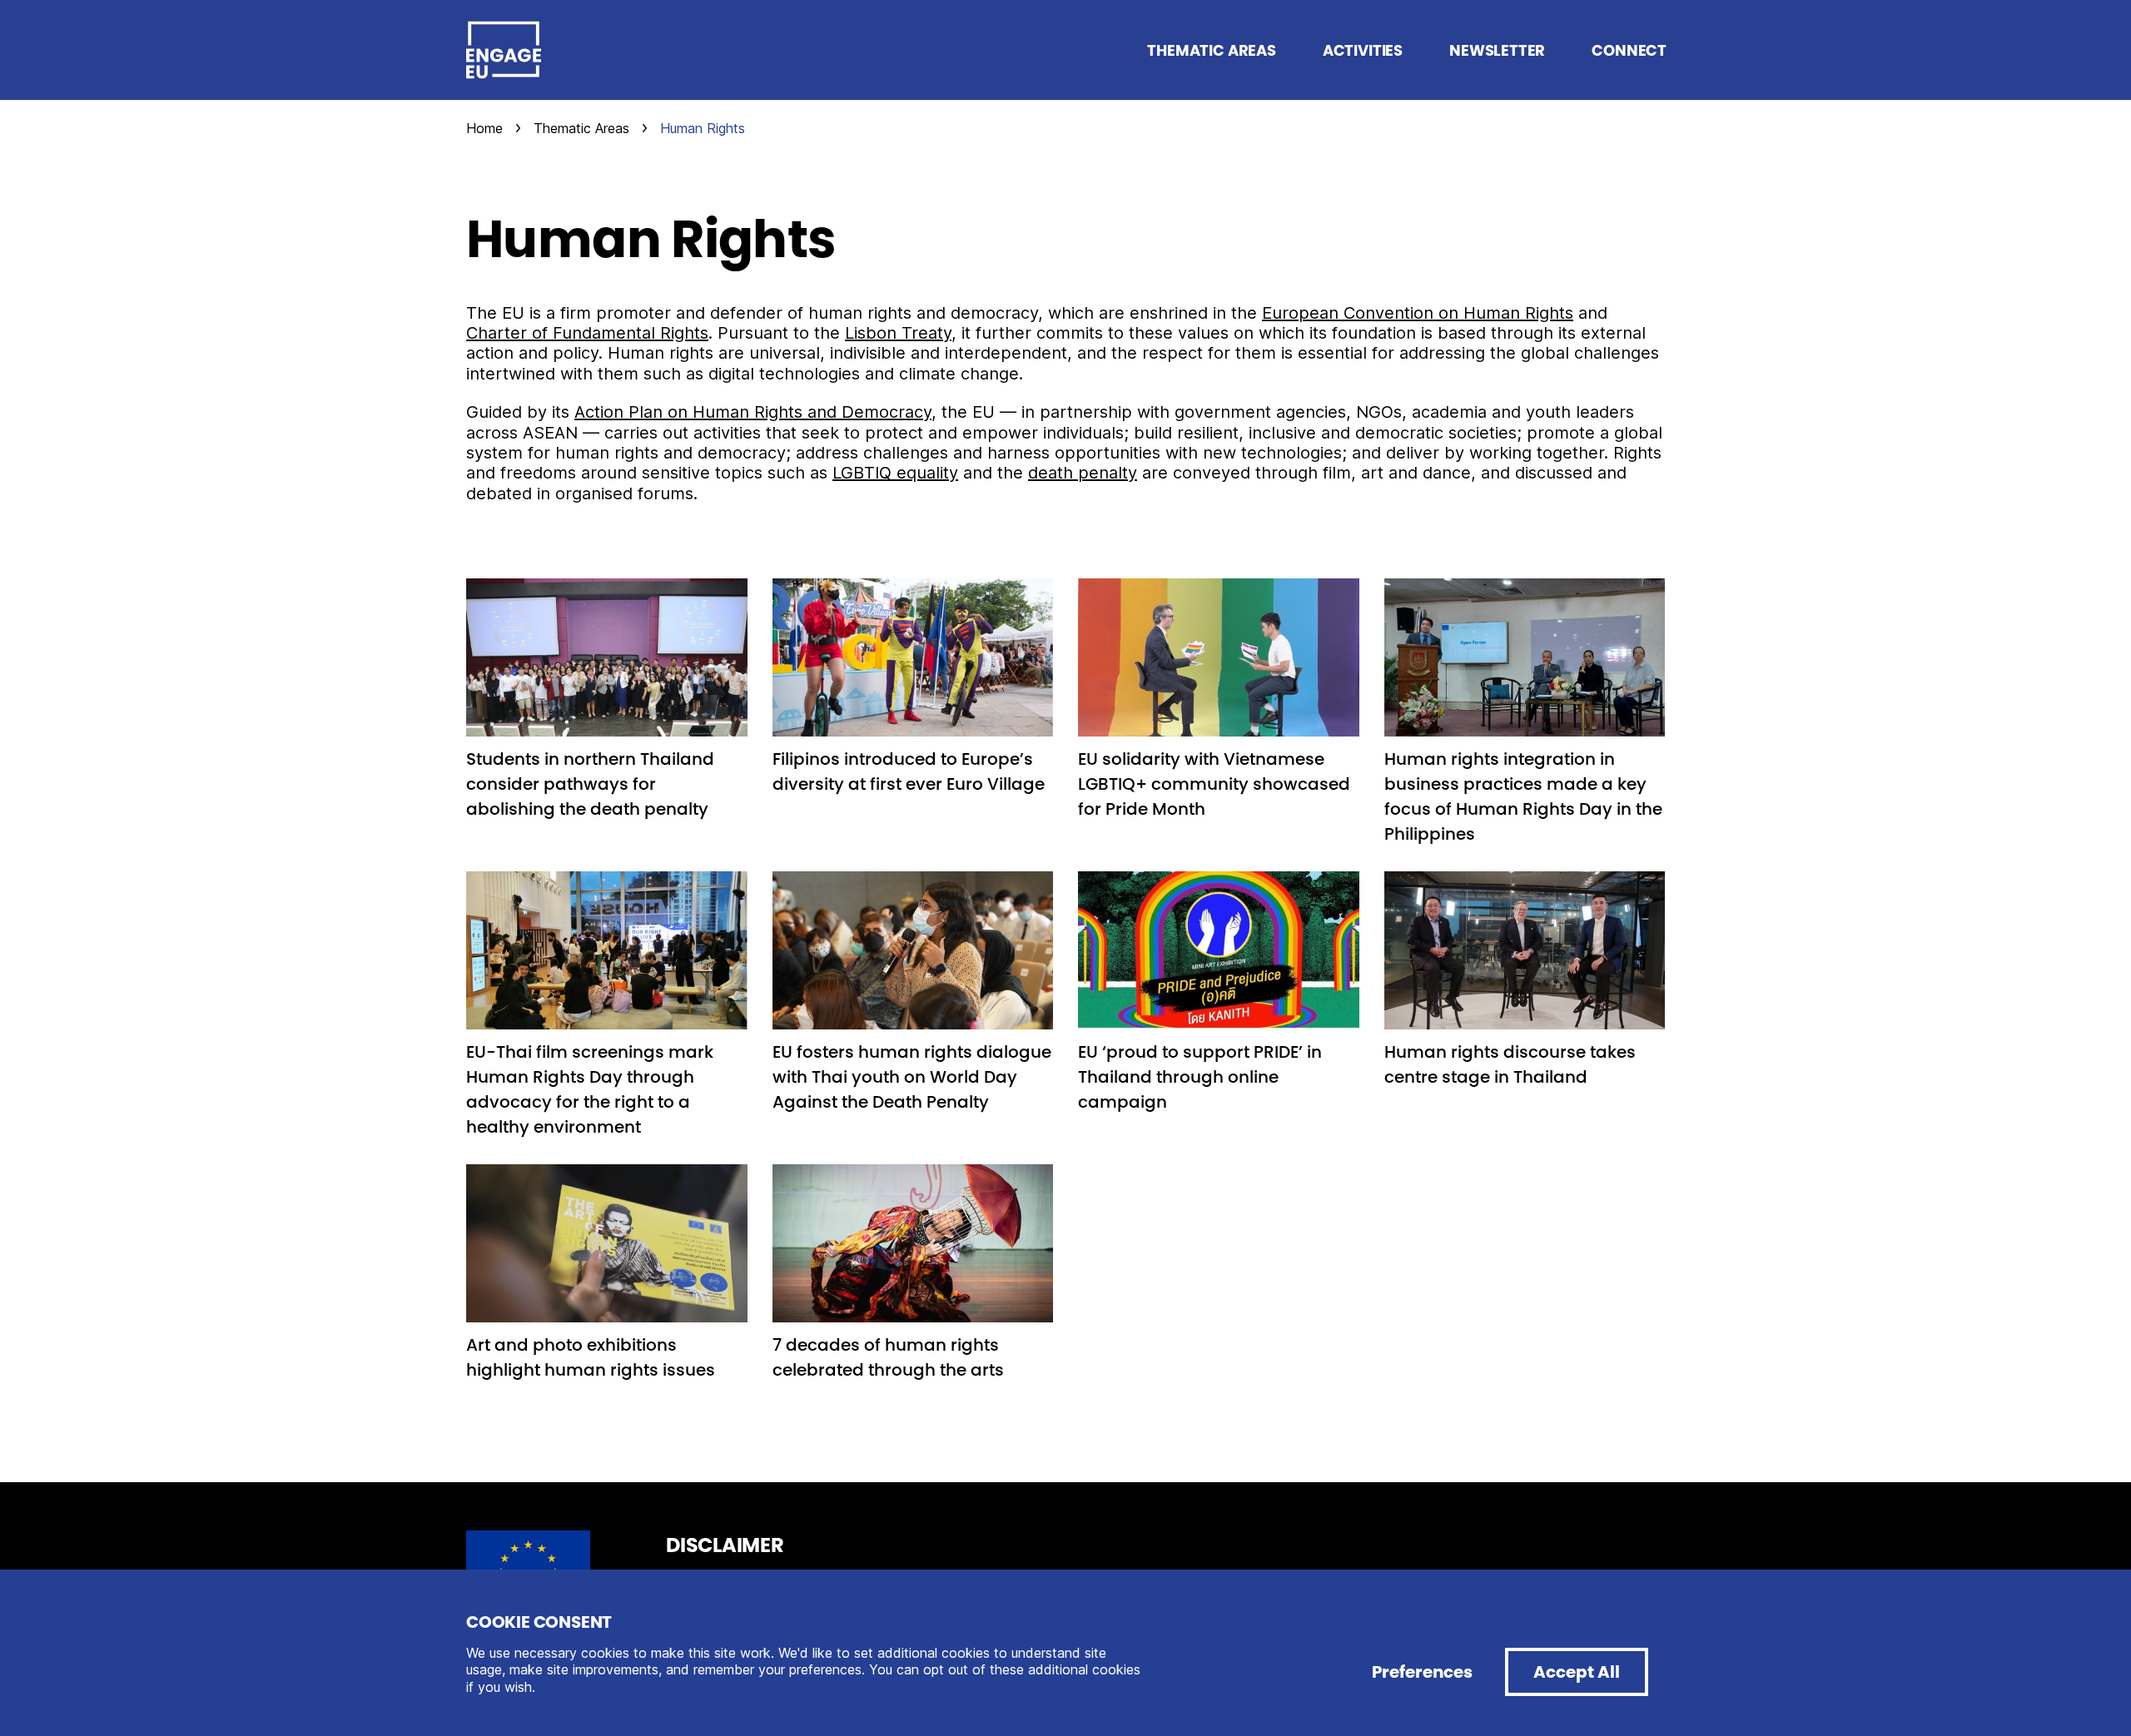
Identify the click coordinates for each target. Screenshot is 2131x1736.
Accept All (1577, 1672)
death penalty (1083, 473)
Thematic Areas (581, 128)
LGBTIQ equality (895, 473)
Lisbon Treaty (898, 333)
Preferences (1422, 1672)
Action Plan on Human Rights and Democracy (753, 412)
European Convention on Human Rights (1418, 313)
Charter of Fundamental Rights (587, 333)
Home (484, 128)
